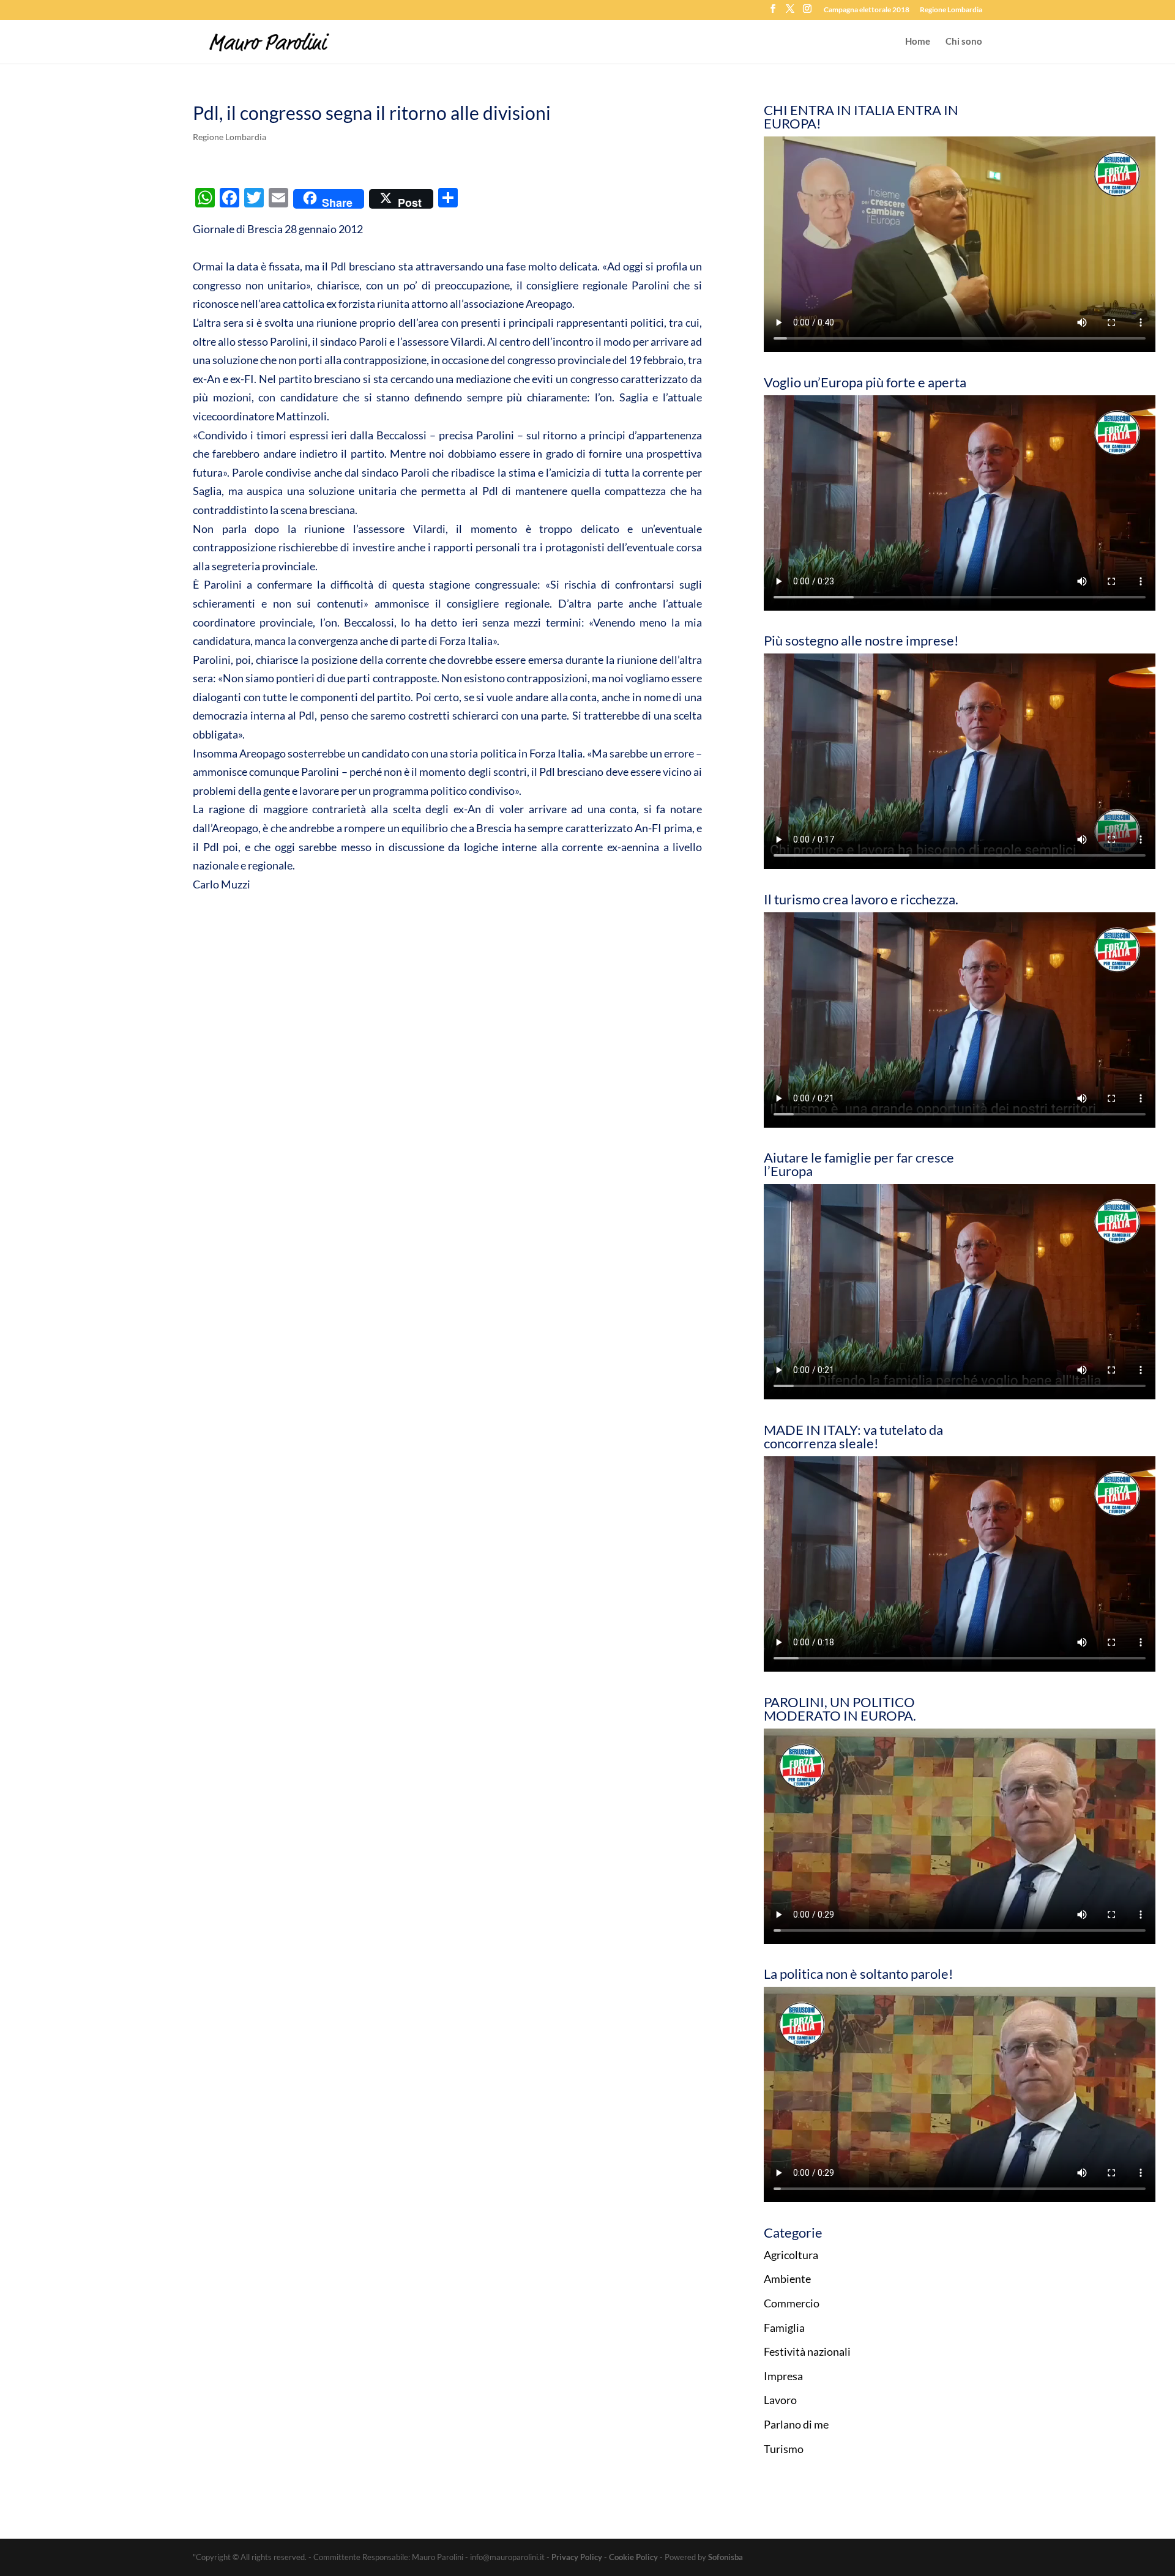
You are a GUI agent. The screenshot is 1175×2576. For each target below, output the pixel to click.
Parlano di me (796, 2424)
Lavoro (780, 2400)
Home (918, 42)
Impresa (783, 2376)
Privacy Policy (577, 2557)
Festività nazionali (807, 2351)
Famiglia (784, 2328)
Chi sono (964, 42)
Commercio (792, 2303)
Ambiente (787, 2279)
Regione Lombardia (951, 10)
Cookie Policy (633, 2557)
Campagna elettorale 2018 (867, 10)
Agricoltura (791, 2255)
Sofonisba (726, 2557)
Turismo (784, 2449)
